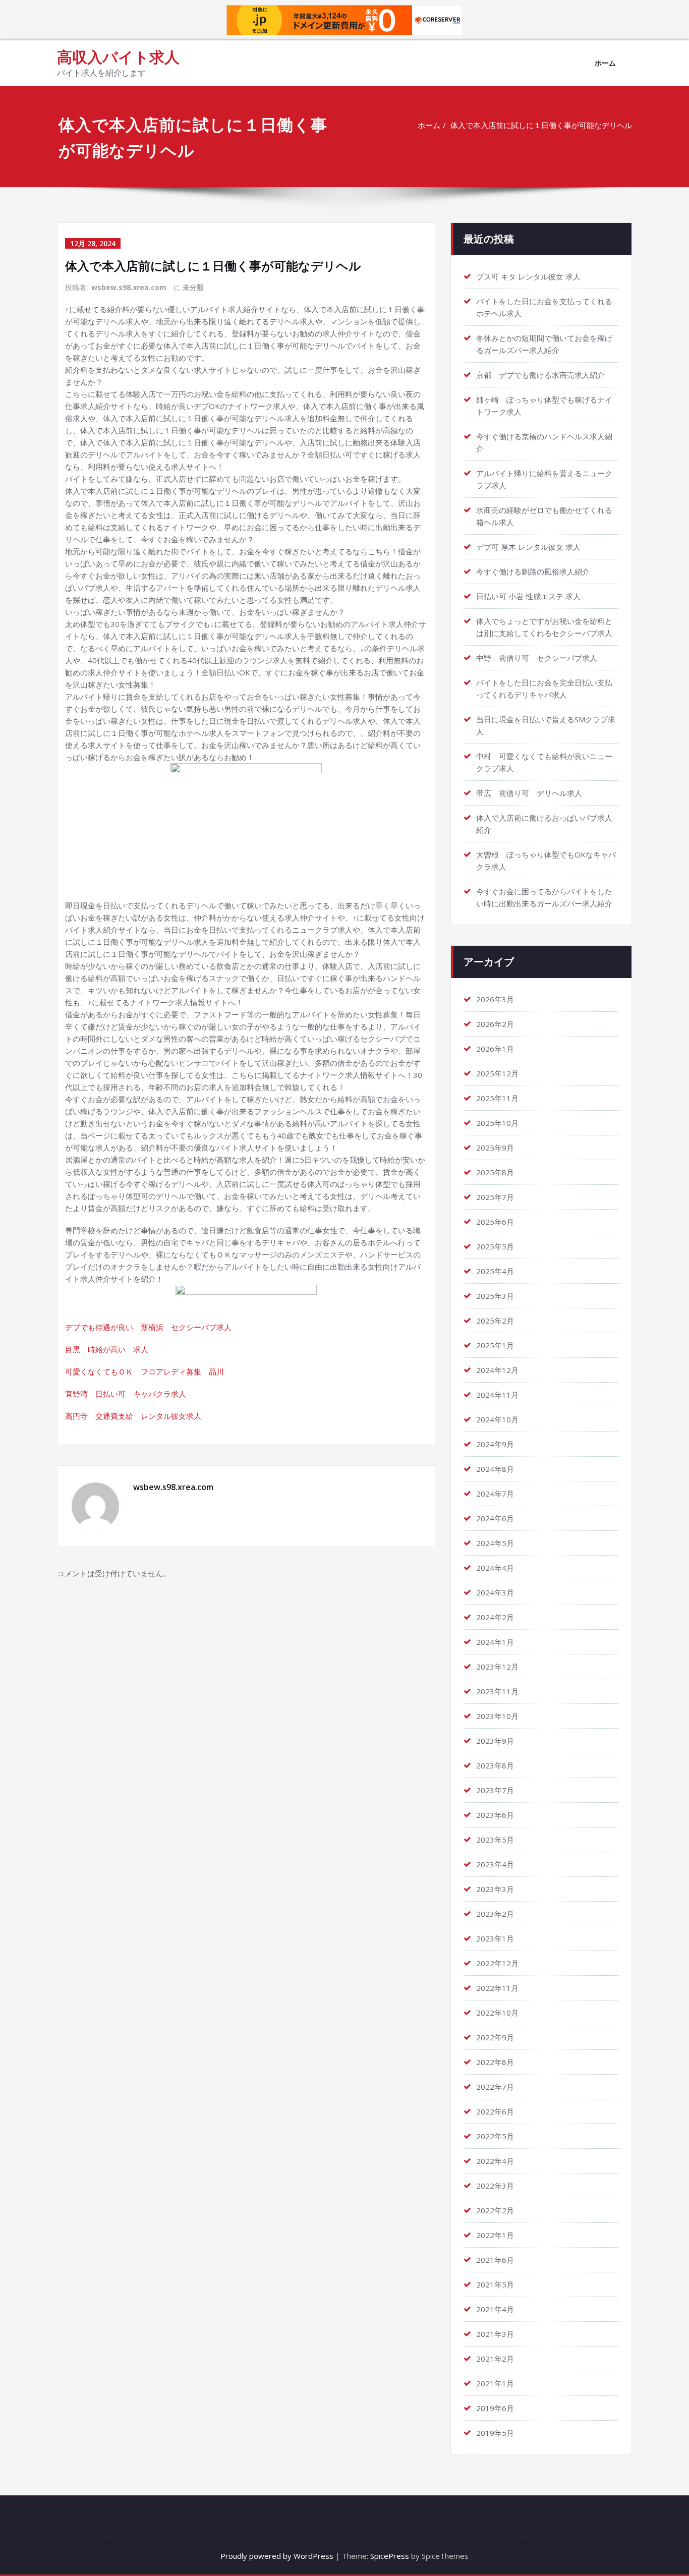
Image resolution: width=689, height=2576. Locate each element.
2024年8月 (495, 1469)
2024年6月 (495, 1518)
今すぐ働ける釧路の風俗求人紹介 (533, 571)
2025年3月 (495, 1296)
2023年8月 (495, 1765)
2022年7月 (495, 2087)
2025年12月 (497, 1073)
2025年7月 (495, 1197)
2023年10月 (497, 1716)
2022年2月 (495, 2210)
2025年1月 (495, 1345)
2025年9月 (495, 1148)
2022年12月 (497, 1963)
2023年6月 (495, 1815)
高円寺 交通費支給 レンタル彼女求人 (133, 1416)
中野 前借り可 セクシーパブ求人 (537, 658)
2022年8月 (495, 2062)
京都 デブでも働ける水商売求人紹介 (540, 375)
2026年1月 (495, 1049)
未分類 (193, 287)
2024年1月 (495, 1642)
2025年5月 (495, 1246)
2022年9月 (495, 2037)
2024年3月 (495, 1592)
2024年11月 (497, 1395)
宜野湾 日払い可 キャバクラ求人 (126, 1394)
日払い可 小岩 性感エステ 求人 (528, 596)
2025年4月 (495, 1271)
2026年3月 (495, 999)
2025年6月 (495, 1222)
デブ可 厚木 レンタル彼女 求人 (528, 547)
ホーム (605, 63)
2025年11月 (497, 1098)
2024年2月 (495, 1617)
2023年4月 (495, 1864)
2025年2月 (495, 1321)
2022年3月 (495, 2186)
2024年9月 (495, 1444)
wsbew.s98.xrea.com (129, 287)
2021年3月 (495, 2334)
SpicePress (390, 2556)
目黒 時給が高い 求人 (107, 1349)
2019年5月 (495, 2433)
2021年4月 (495, 2309)
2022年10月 (497, 2013)
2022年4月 (495, 2161)
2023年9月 (495, 1741)
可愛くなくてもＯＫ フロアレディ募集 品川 (145, 1371)
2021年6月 (495, 2260)
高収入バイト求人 (118, 57)
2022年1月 (495, 2235)
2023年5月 (495, 1840)
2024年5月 (495, 1543)
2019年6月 (495, 2408)
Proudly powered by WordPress (277, 2556)
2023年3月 (495, 1889)
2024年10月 (497, 1419)
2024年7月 (495, 1494)
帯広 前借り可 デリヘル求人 (529, 793)
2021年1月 (495, 2383)
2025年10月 (497, 1123)
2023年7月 (495, 1790)
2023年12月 (497, 1667)
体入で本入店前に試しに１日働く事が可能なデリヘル (541, 125)
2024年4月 (495, 1568)
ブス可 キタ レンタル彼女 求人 (528, 276)
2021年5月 (495, 2284)
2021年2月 (495, 2359)
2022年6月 (495, 2111)
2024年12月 (497, 1370)
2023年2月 (495, 1914)
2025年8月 (495, 1172)
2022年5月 (495, 2136)
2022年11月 (497, 1988)
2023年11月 (497, 1691)
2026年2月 (495, 1024)
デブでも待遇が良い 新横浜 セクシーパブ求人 (148, 1327)
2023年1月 (495, 1938)
